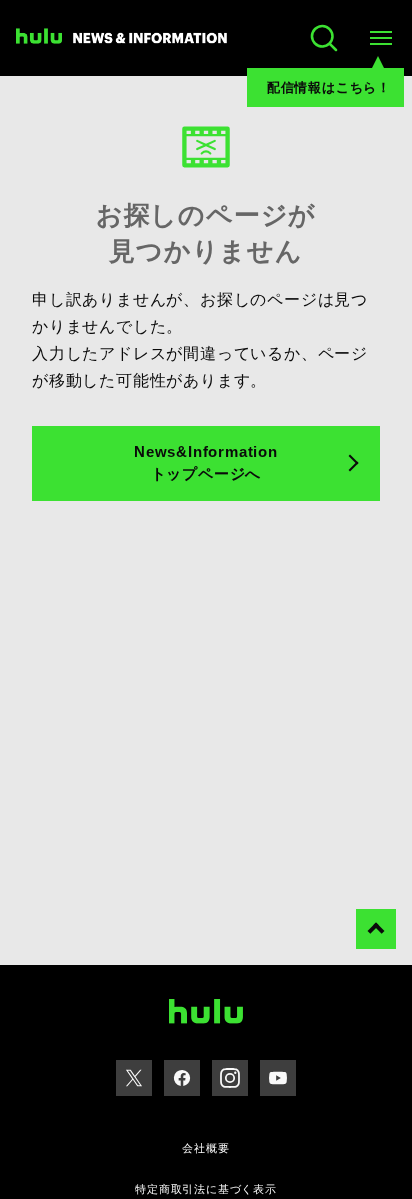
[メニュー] (380, 38)
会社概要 (205, 1148)
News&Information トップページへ (206, 463)
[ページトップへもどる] (376, 929)
